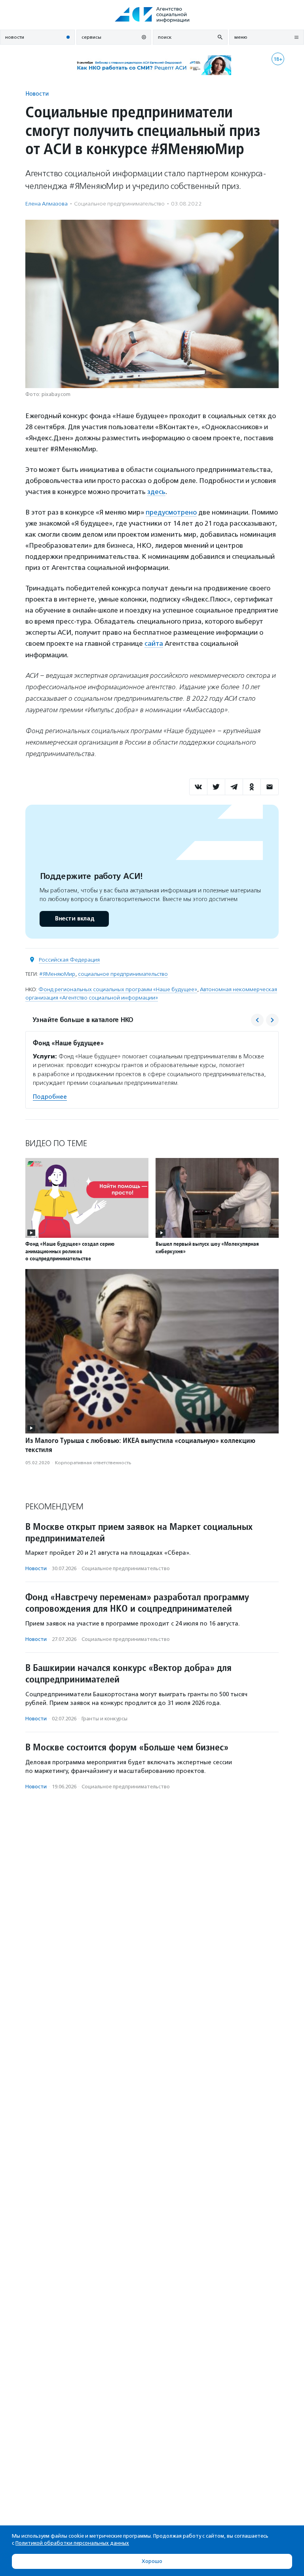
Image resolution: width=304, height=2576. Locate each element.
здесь (156, 492)
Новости (37, 93)
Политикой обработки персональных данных (72, 2543)
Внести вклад (74, 919)
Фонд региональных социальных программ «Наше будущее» (118, 989)
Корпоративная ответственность (93, 1463)
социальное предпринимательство (123, 974)
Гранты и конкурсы (104, 1719)
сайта (154, 643)
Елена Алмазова (47, 204)
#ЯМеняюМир (57, 974)
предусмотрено (171, 512)
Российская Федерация (69, 960)
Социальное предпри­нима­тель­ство (119, 204)
